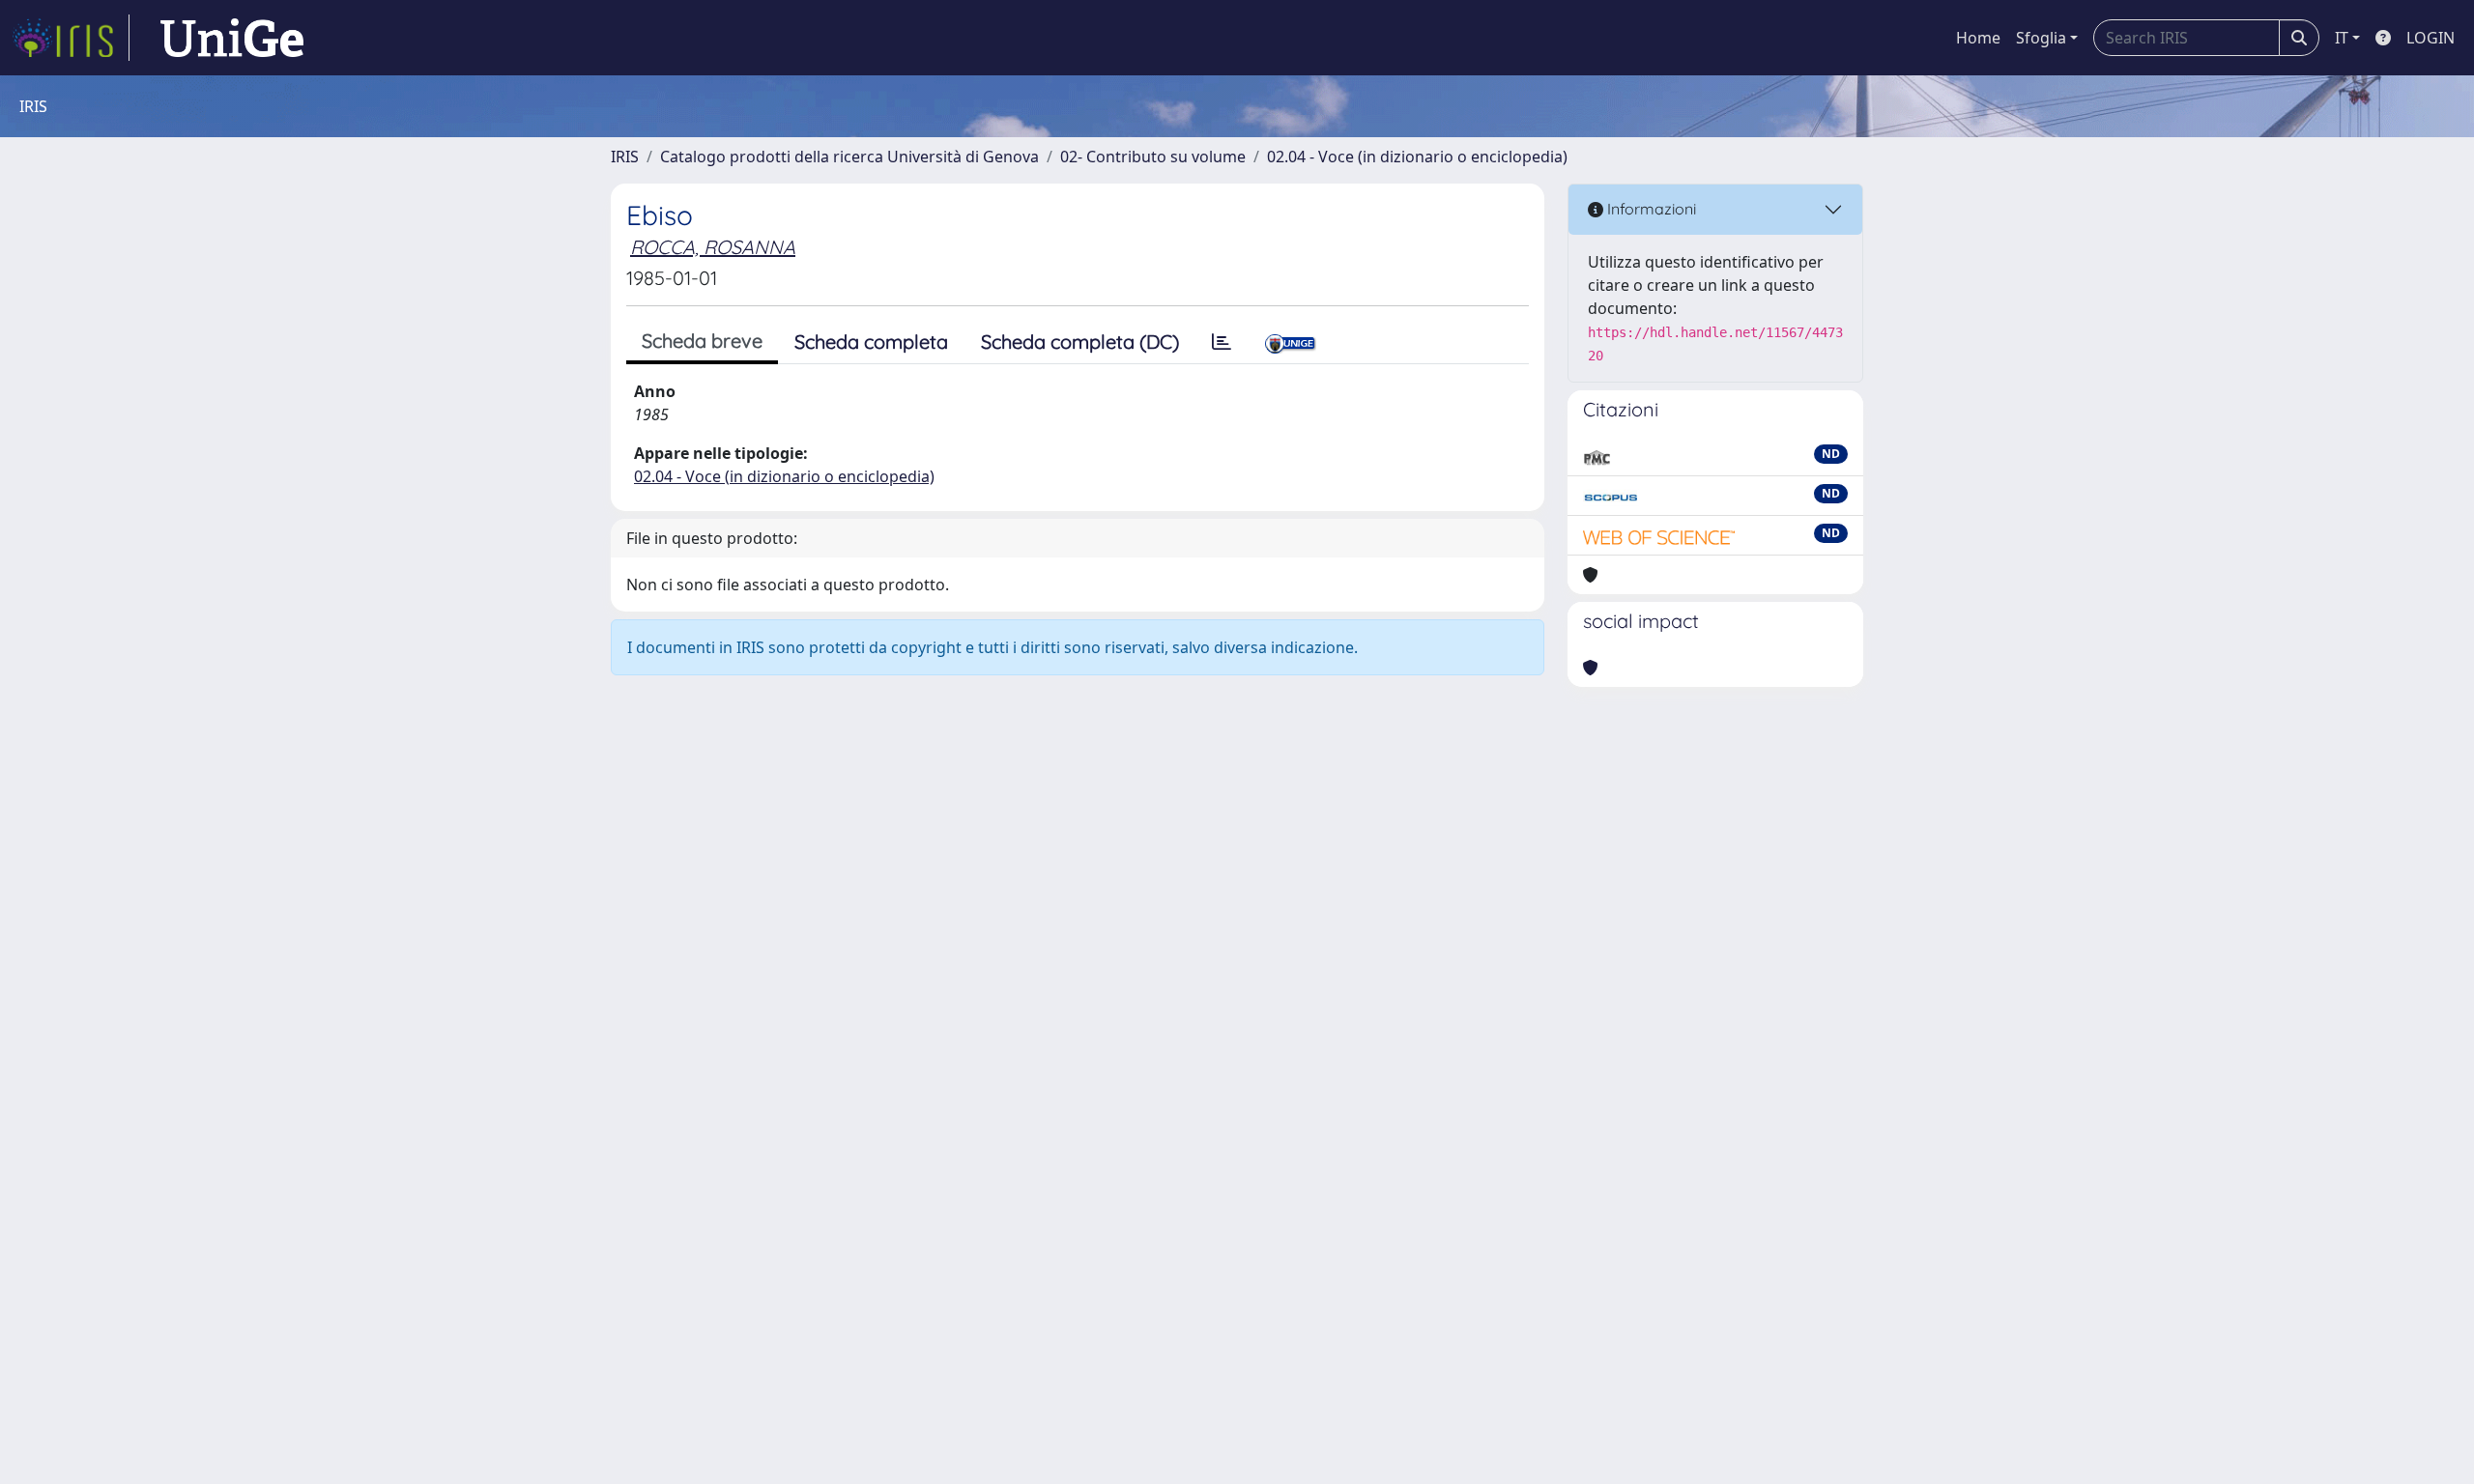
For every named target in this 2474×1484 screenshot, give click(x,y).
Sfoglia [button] (2041, 38)
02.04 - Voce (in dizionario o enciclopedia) (1417, 157)
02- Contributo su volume (1153, 157)
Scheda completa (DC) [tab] (1080, 342)
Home (1978, 38)
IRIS (625, 157)
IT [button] (2342, 38)
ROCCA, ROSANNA (713, 247)
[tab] (1222, 342)
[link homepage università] (232, 38)
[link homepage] (71, 38)
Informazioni (1650, 209)
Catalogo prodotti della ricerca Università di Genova (849, 157)
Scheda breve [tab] (702, 341)
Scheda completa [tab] (871, 342)
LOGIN (2431, 38)
